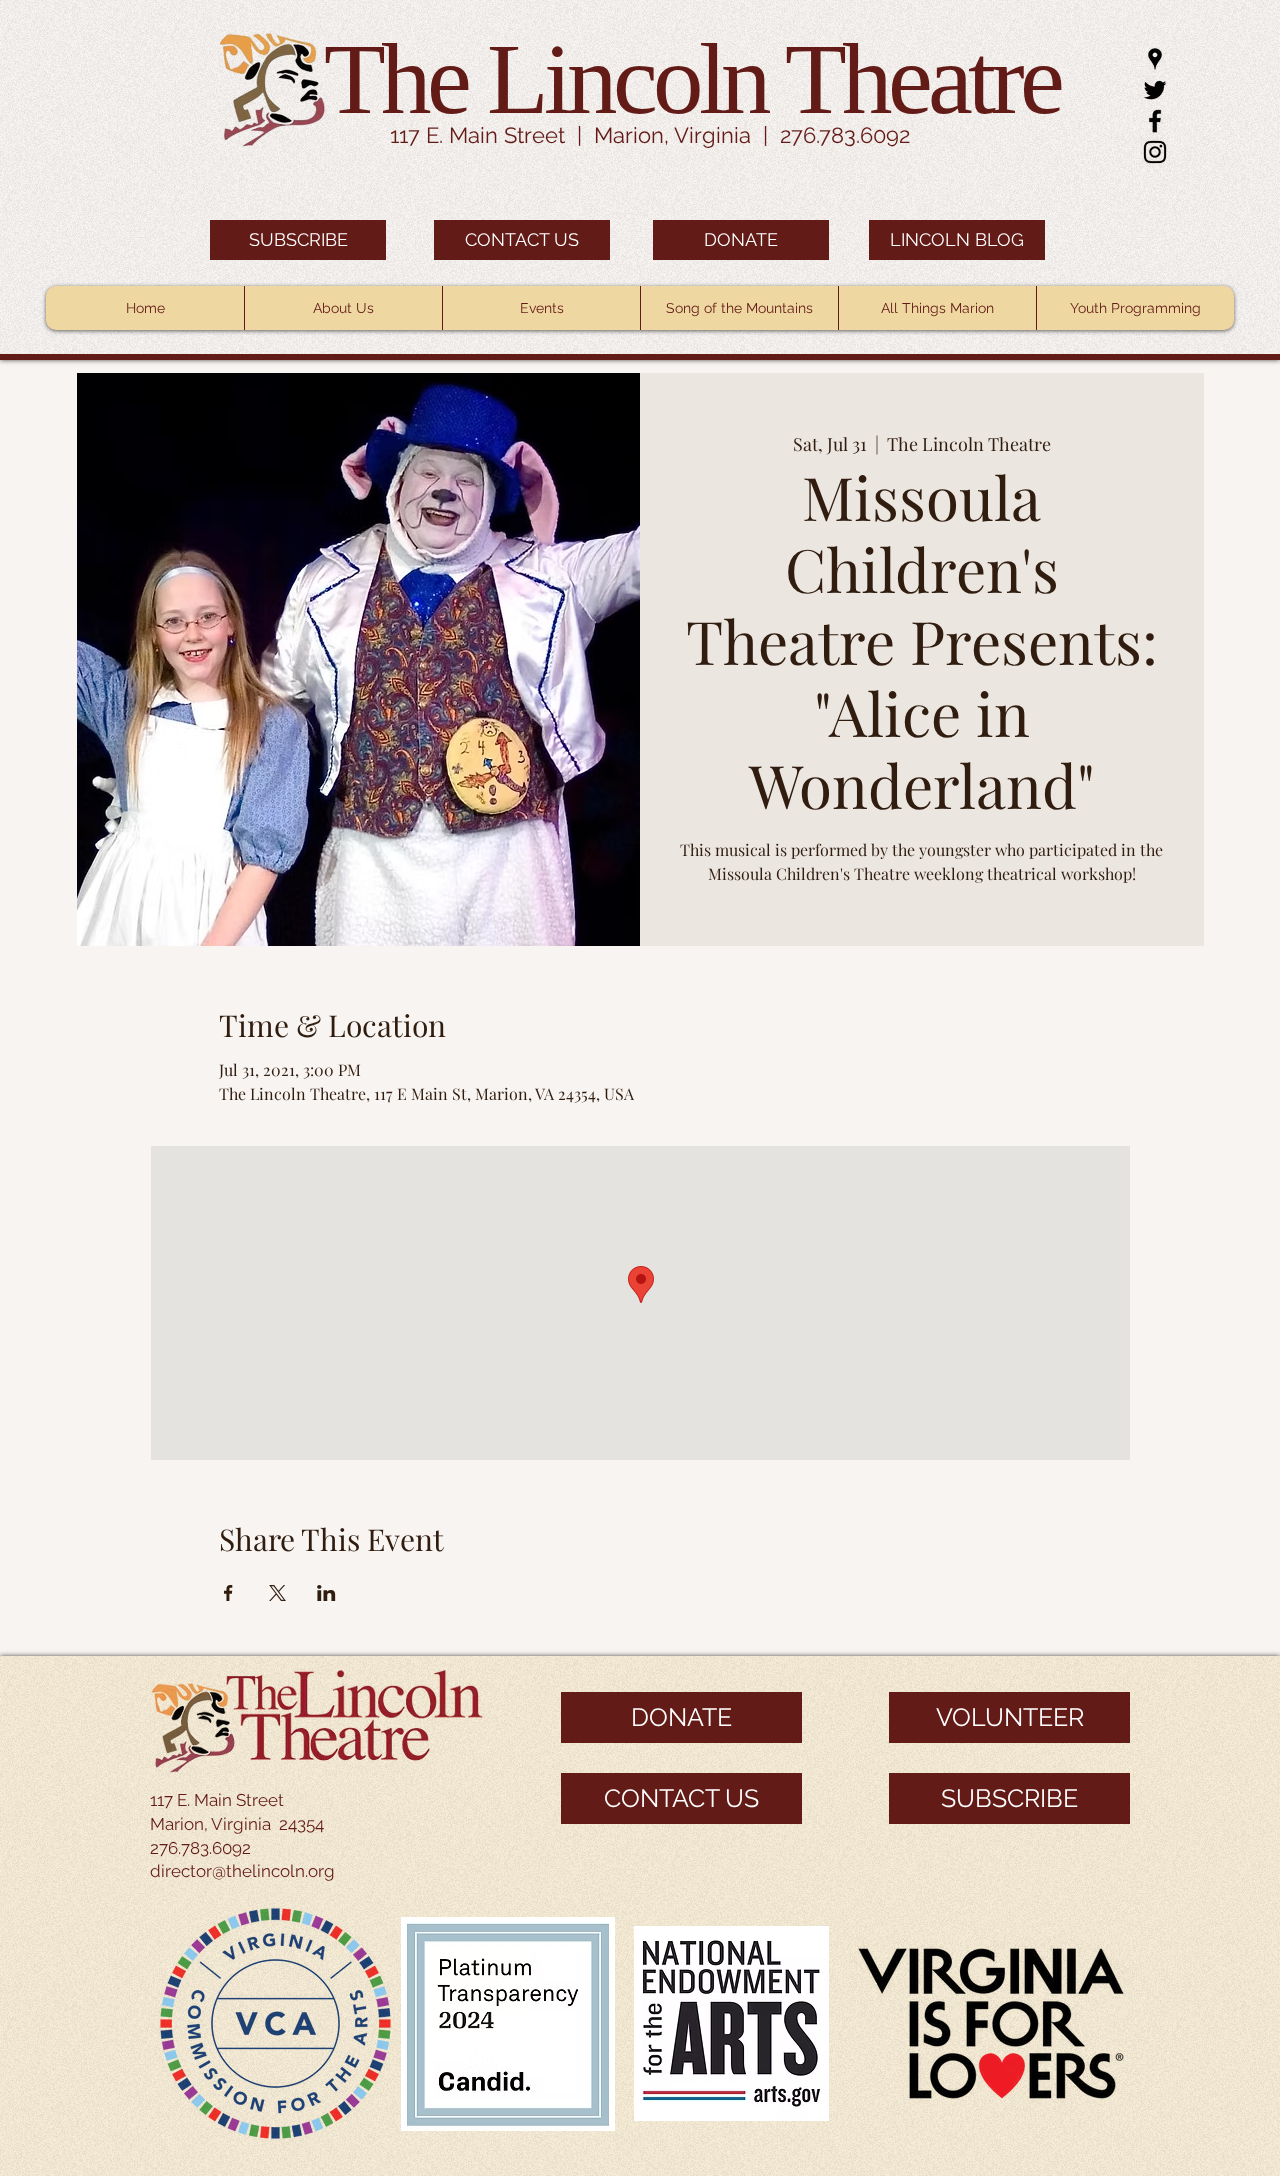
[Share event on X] (277, 1593)
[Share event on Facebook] (228, 1593)
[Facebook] (1155, 121)
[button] (343, 308)
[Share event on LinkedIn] (326, 1593)
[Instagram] (1155, 152)
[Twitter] (1155, 90)
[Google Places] (1155, 59)
